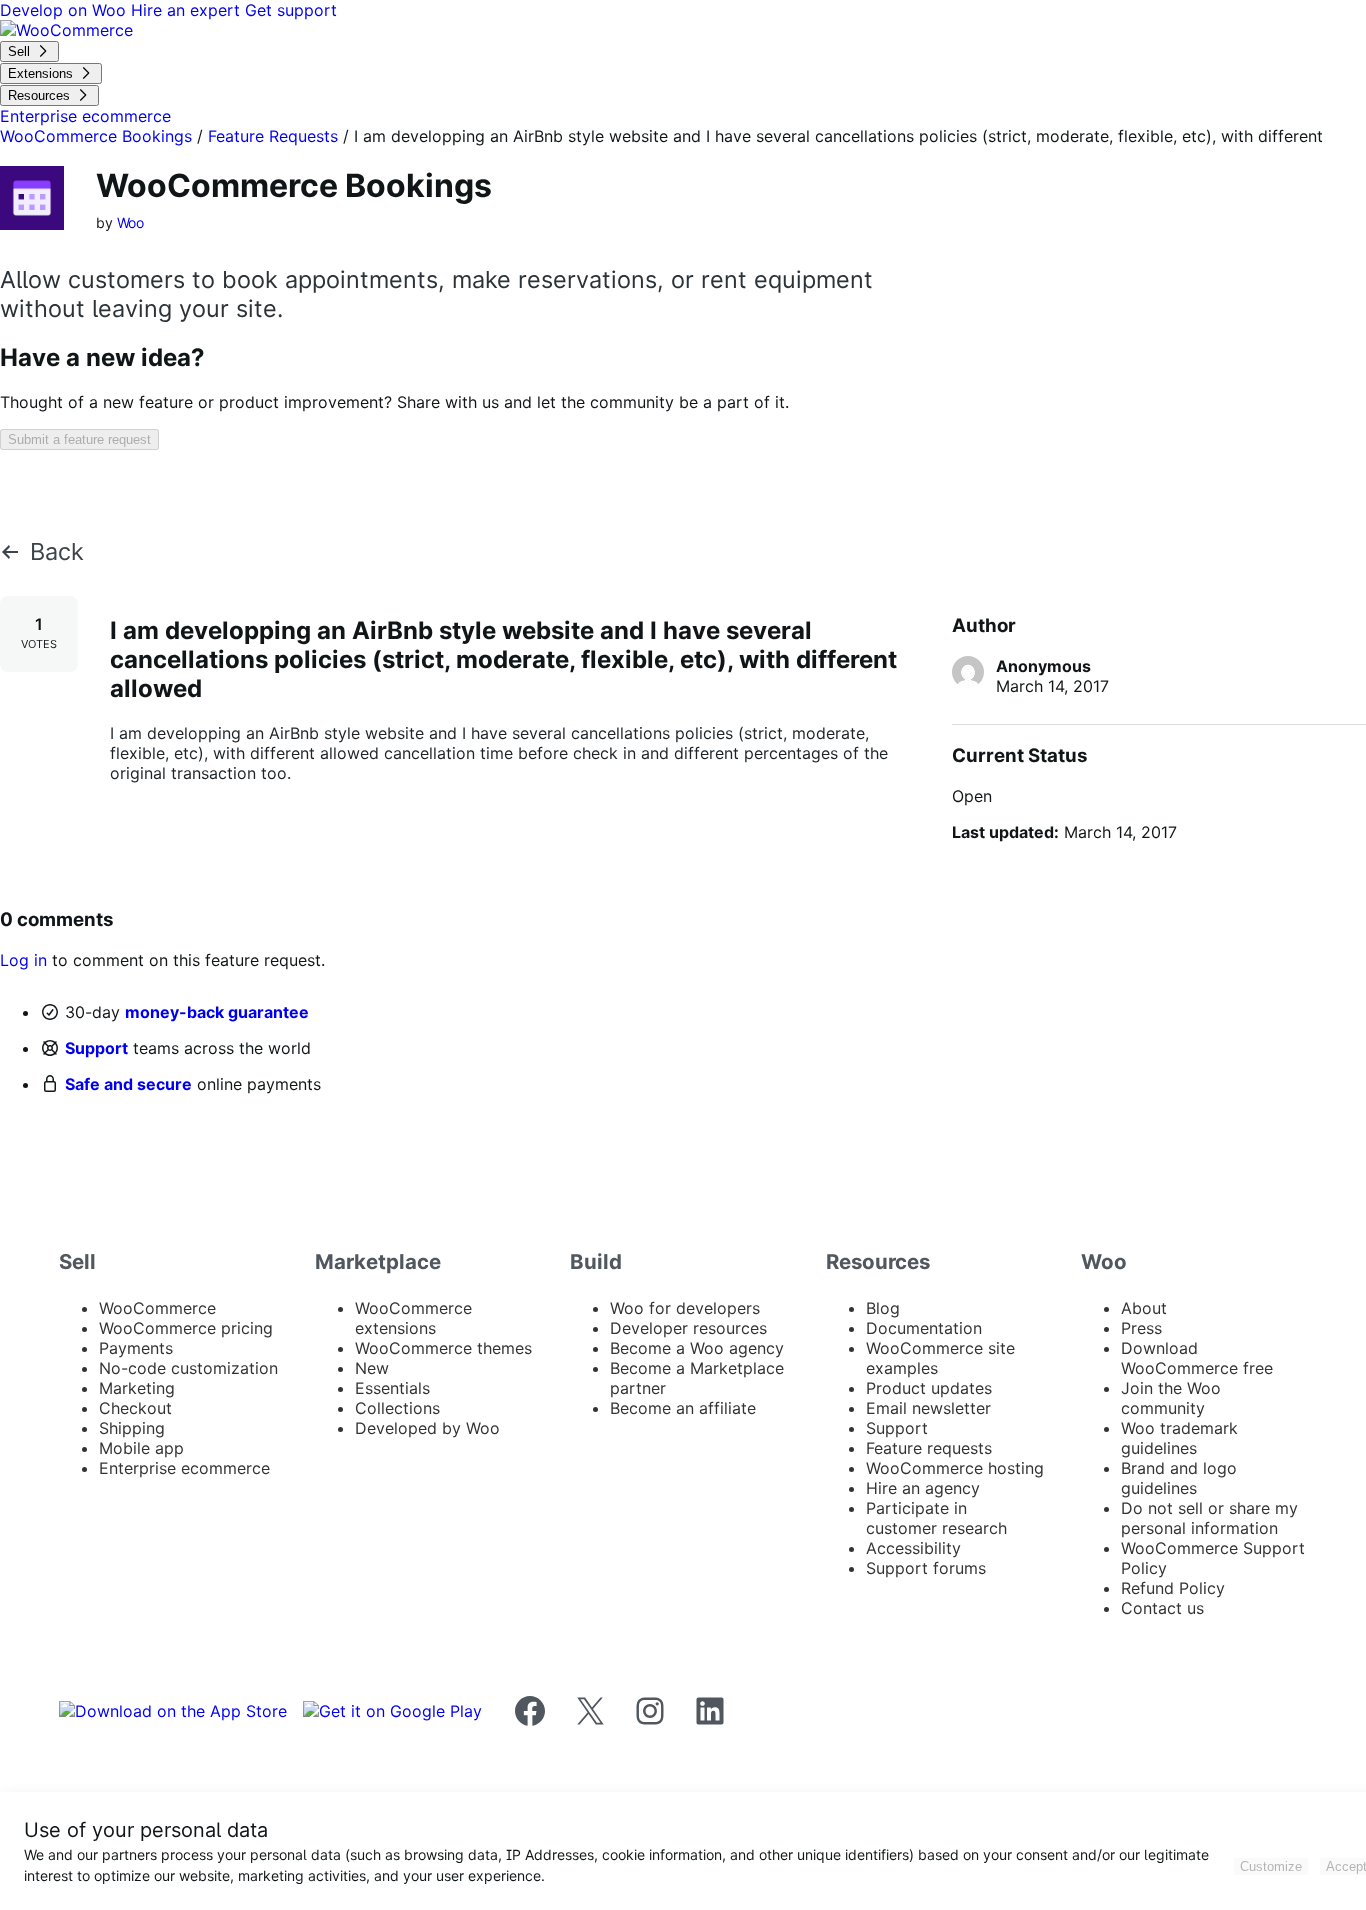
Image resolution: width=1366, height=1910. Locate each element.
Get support (291, 10)
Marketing (137, 1388)
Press (1141, 1328)
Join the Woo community (1171, 1398)
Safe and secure (128, 1084)
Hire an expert (188, 10)
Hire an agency (923, 1488)
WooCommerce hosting (955, 1468)
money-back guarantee (217, 1012)
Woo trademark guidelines (1179, 1438)
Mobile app (141, 1448)
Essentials (392, 1388)
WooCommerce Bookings (96, 136)
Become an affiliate (683, 1408)
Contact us (1162, 1608)
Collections (397, 1408)
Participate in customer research (936, 1518)
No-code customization (188, 1368)
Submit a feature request (79, 439)
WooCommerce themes (443, 1348)
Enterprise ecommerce (184, 1468)
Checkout (135, 1408)
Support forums (926, 1568)
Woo (131, 222)
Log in (23, 960)
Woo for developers (685, 1308)
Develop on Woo (65, 10)
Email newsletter (928, 1408)
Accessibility (913, 1548)
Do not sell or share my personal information (1209, 1518)
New (372, 1368)
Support (96, 1048)
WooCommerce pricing (186, 1328)
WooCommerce (157, 1308)
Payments (136, 1348)
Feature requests (929, 1448)
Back (57, 552)
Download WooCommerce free (1197, 1358)
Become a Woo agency (697, 1348)
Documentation (924, 1328)
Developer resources (688, 1328)
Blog (883, 1308)
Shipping (132, 1428)
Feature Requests (273, 136)
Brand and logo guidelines (1179, 1478)
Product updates (929, 1388)
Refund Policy (1173, 1588)
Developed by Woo (427, 1428)
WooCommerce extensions (413, 1318)
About (1144, 1308)
